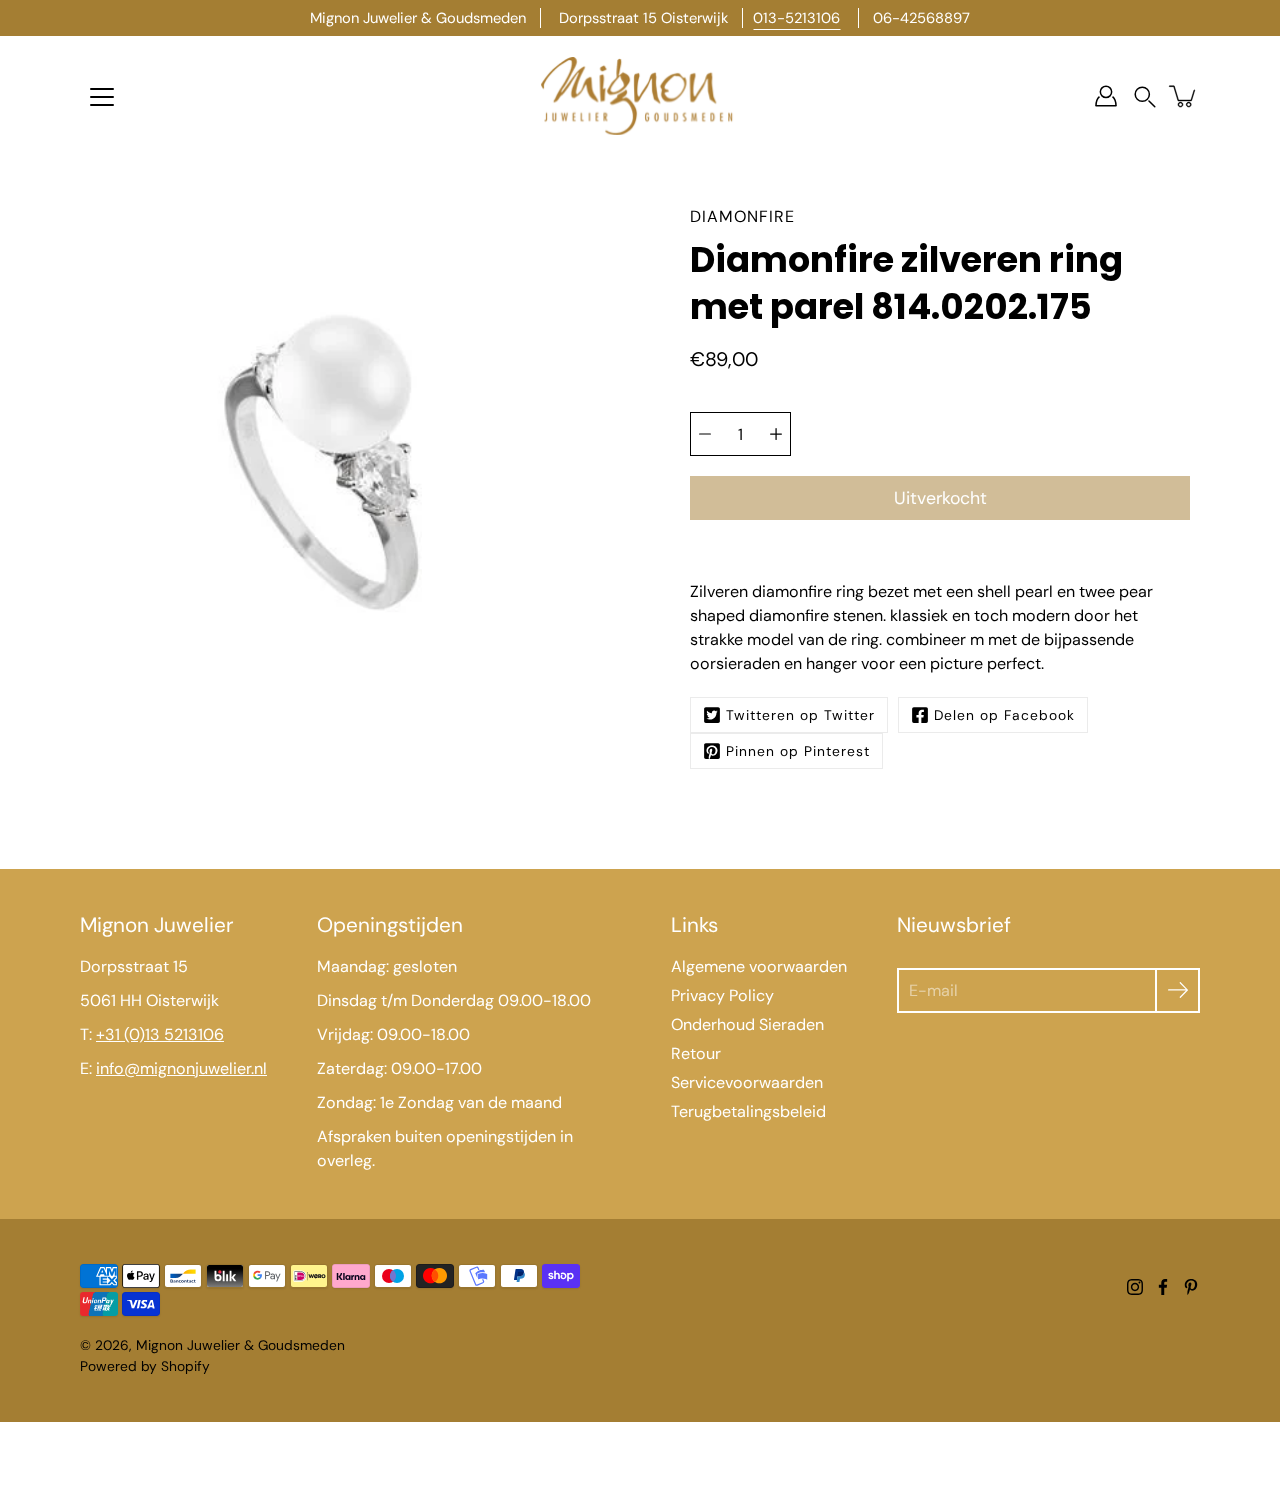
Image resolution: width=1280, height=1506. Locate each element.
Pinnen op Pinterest (798, 751)
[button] (1145, 96)
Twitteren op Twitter (800, 715)
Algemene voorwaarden (759, 966)
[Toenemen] (776, 434)
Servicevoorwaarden (747, 1082)
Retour (696, 1053)
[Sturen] (1177, 990)
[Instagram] (1135, 1287)
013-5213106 (796, 18)
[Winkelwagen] (1184, 96)
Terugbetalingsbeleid (748, 1111)
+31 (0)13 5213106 (160, 1034)
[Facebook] (1163, 1287)
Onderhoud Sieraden (747, 1024)
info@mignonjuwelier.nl (181, 1068)
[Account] (1106, 96)
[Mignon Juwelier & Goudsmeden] (640, 96)
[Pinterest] (1191, 1287)
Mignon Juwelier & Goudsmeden (240, 1345)
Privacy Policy (722, 995)
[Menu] (102, 97)
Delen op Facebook (1004, 715)
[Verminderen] (705, 434)
